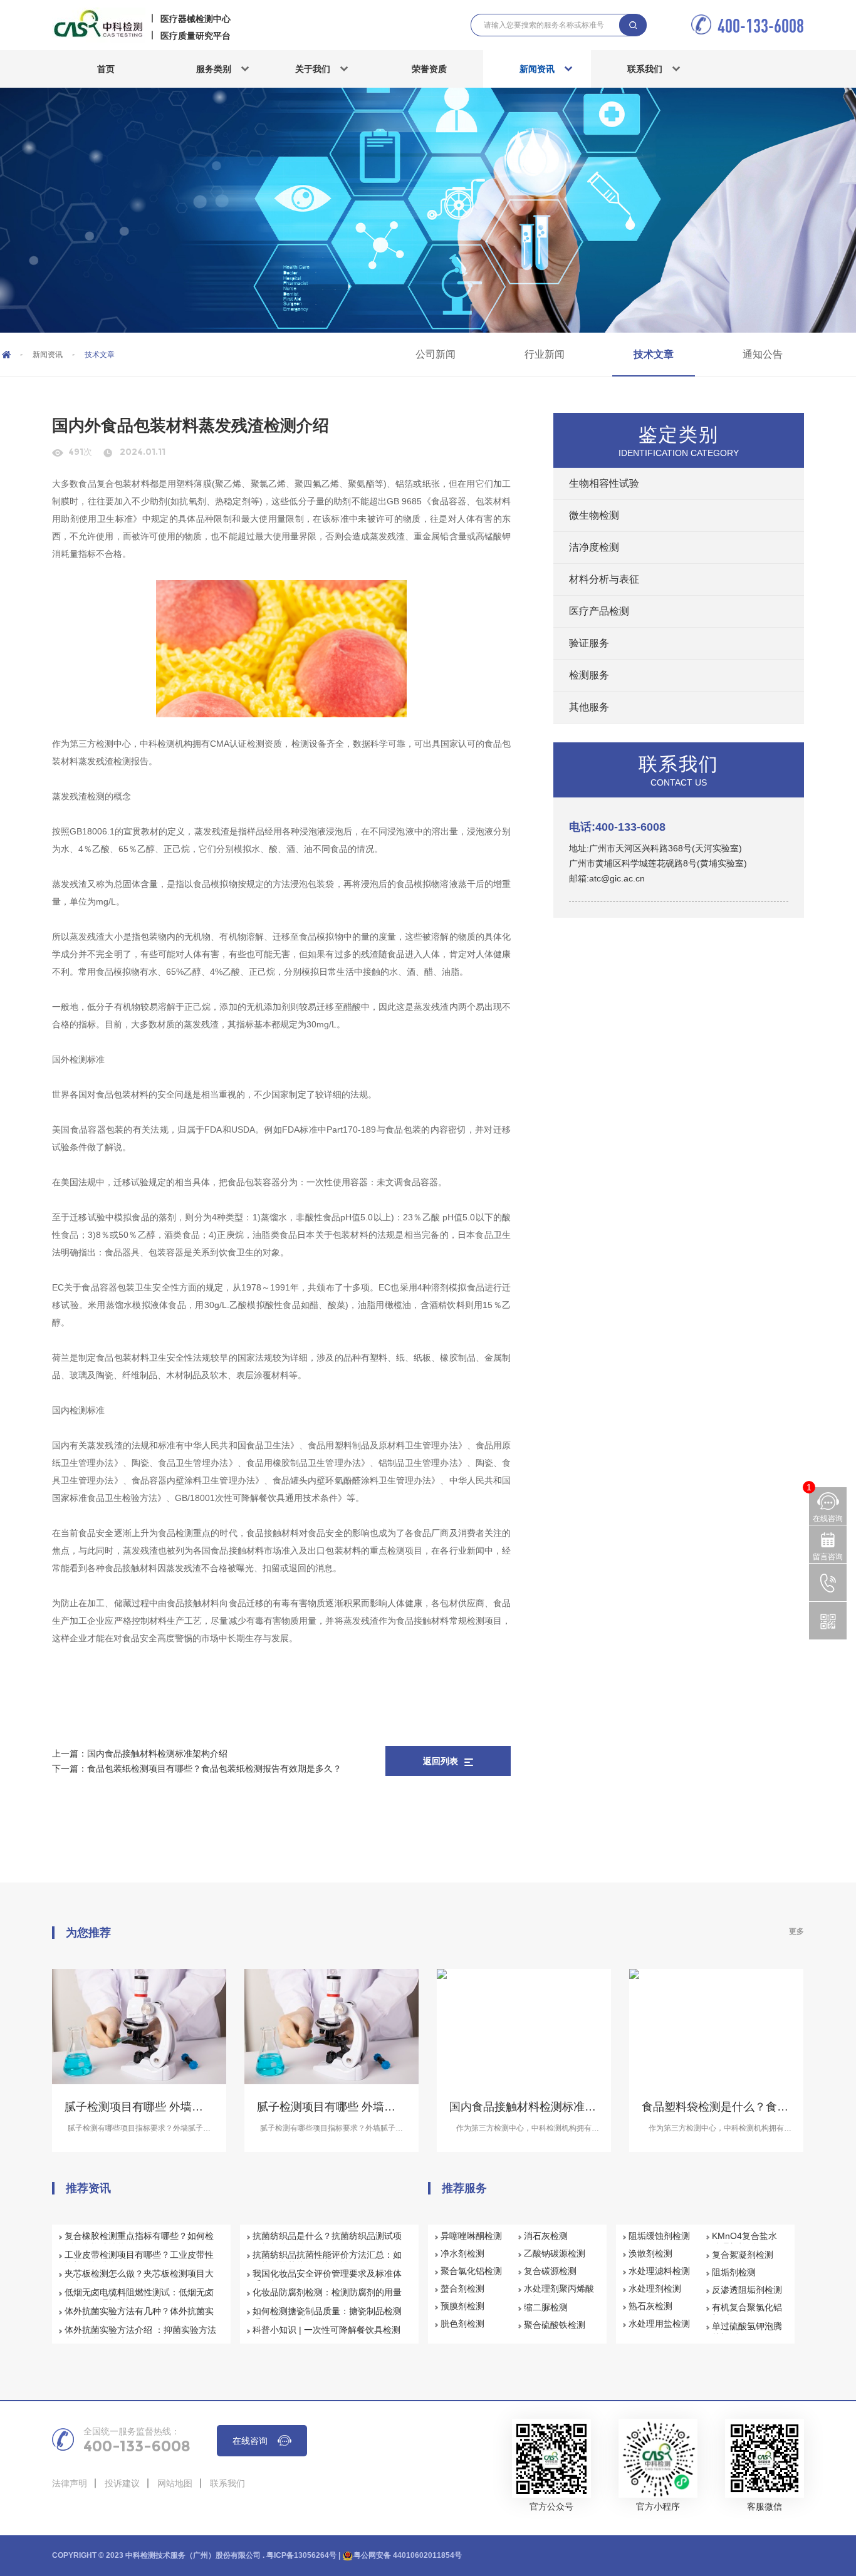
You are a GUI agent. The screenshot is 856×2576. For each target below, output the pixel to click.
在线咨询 (250, 2441)
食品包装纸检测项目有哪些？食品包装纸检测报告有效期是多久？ (214, 1768)
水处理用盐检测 (659, 2324)
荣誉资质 (429, 69)
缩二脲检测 (546, 2307)
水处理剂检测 (655, 2288)
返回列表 (441, 1761)
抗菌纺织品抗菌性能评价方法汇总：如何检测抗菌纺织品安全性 (327, 2260)
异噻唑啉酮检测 (471, 2236)
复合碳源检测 (550, 2271)
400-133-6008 (761, 25)
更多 (796, 1931)
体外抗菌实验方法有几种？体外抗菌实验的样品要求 (139, 2317)
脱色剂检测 (462, 2324)
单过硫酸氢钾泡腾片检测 (747, 2332)
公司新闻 (436, 354)
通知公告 (763, 354)
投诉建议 (122, 2483)
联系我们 (645, 69)
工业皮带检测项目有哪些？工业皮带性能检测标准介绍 (139, 2260)
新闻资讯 (537, 69)
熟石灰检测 (650, 2306)
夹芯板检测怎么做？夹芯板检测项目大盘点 (139, 2279)
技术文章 (654, 354)
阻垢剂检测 (734, 2272)
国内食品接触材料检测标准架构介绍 (157, 1753)
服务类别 (214, 69)
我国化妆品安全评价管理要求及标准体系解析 (327, 2279)
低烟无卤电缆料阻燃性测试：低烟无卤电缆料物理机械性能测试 (139, 2298)
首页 (106, 69)
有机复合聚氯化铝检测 (747, 2313)
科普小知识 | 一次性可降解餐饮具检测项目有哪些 (326, 2335)
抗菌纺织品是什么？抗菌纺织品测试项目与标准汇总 (327, 2241)
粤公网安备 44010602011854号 (408, 2555)
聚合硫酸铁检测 (555, 2325)
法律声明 (70, 2483)
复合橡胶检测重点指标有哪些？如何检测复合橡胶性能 (139, 2241)
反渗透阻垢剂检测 (747, 2290)
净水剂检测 (462, 2253)
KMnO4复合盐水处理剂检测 (744, 2241)
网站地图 (175, 2483)
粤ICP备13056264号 (301, 2555)
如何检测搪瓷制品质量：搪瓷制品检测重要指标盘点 (327, 2317)
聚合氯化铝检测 (471, 2271)
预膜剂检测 (462, 2306)
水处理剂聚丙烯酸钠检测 (559, 2294)
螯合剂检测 (462, 2288)
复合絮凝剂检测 (743, 2255)
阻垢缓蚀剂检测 (659, 2236)
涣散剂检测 (650, 2253)
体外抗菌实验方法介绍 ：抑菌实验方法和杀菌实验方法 (140, 2335)
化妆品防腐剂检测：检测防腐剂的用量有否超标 (327, 2298)
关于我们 (313, 69)
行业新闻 (545, 354)
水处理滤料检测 (659, 2271)
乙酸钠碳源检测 (555, 2253)
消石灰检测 (546, 2236)
